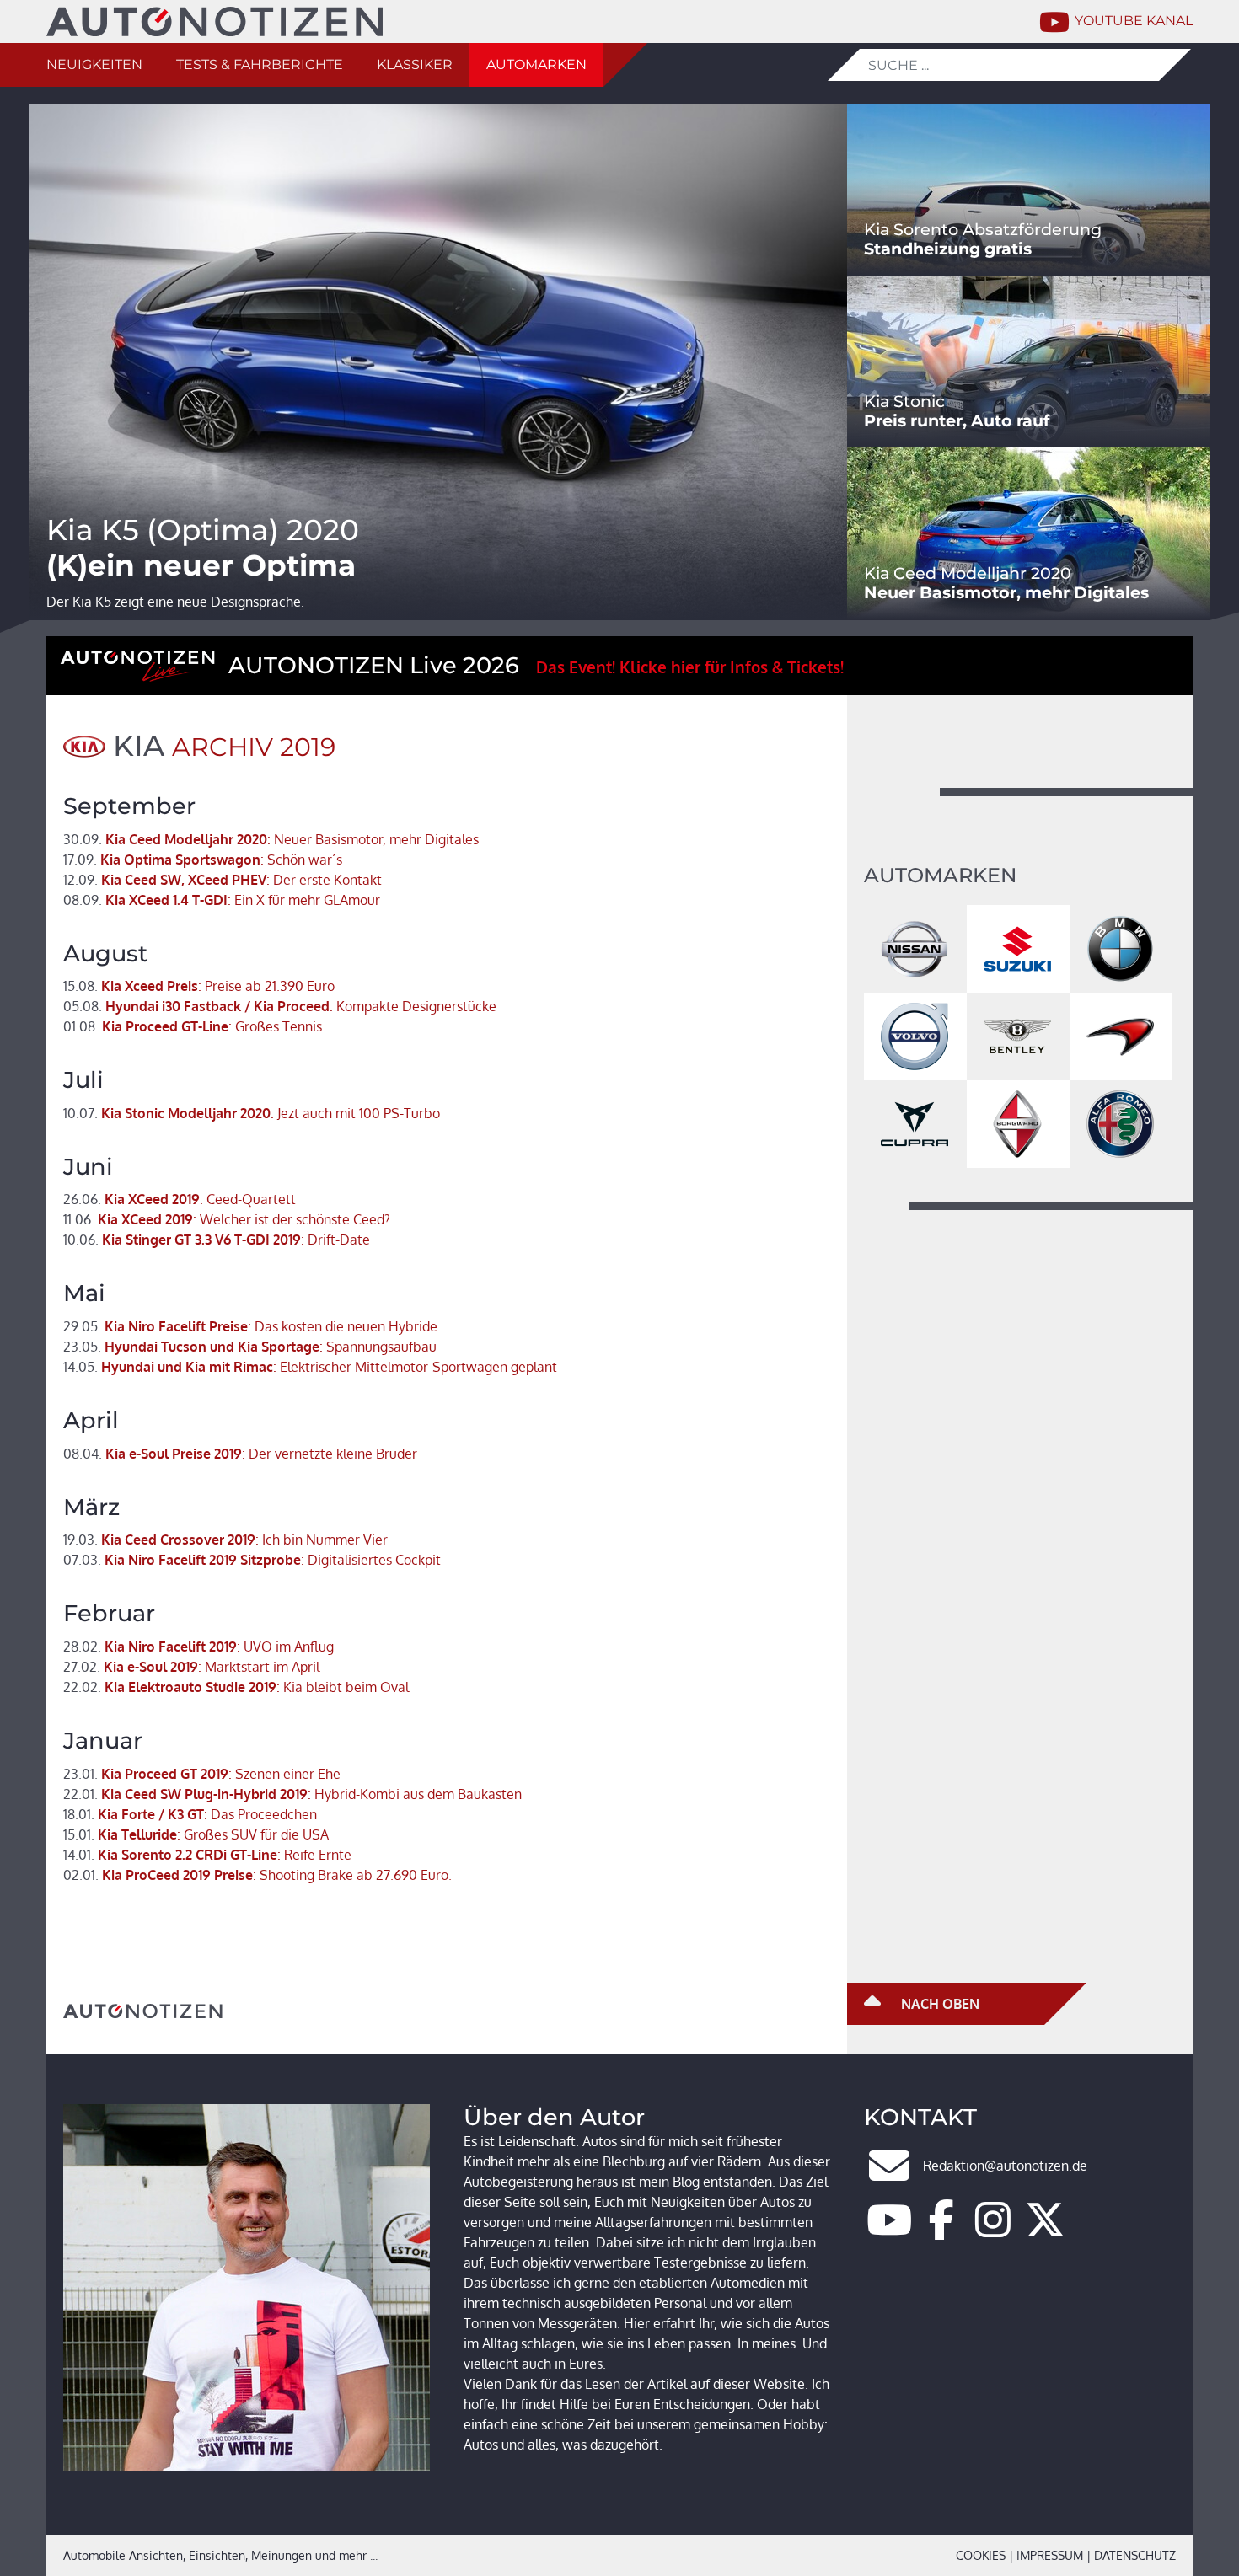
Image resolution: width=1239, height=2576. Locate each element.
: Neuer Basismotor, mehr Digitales (271, 839)
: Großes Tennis (193, 1026)
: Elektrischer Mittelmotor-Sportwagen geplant (310, 1367)
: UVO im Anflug (198, 1647)
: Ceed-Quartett (180, 1199)
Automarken (536, 64)
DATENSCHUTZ (1135, 2555)
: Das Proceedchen (190, 1814)
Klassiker (415, 64)
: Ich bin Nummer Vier (225, 1540)
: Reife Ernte (207, 1855)
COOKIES (981, 2555)
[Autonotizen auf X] (1045, 2230)
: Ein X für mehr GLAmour (222, 900)
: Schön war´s (203, 860)
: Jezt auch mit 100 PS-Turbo (252, 1113)
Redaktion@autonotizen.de (1005, 2166)
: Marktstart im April (191, 1667)
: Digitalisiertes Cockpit (252, 1560)
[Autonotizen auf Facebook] (941, 2230)
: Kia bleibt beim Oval (236, 1687)
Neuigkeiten (94, 64)
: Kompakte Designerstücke (280, 1006)
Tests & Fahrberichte (260, 64)
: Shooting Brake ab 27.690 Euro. (257, 1875)
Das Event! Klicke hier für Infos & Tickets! (690, 667)
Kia (139, 746)
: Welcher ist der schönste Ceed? (227, 1219)
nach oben (939, 2004)
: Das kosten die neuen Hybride (250, 1326)
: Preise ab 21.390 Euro (199, 986)
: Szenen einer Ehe (202, 1774)
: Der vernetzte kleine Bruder (240, 1454)
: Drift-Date (217, 1240)
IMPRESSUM (1050, 2555)
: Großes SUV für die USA (196, 1834)
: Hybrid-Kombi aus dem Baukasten (292, 1794)
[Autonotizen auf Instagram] (993, 2230)
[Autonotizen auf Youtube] (889, 2230)
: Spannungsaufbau (250, 1347)
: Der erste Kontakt (223, 880)
